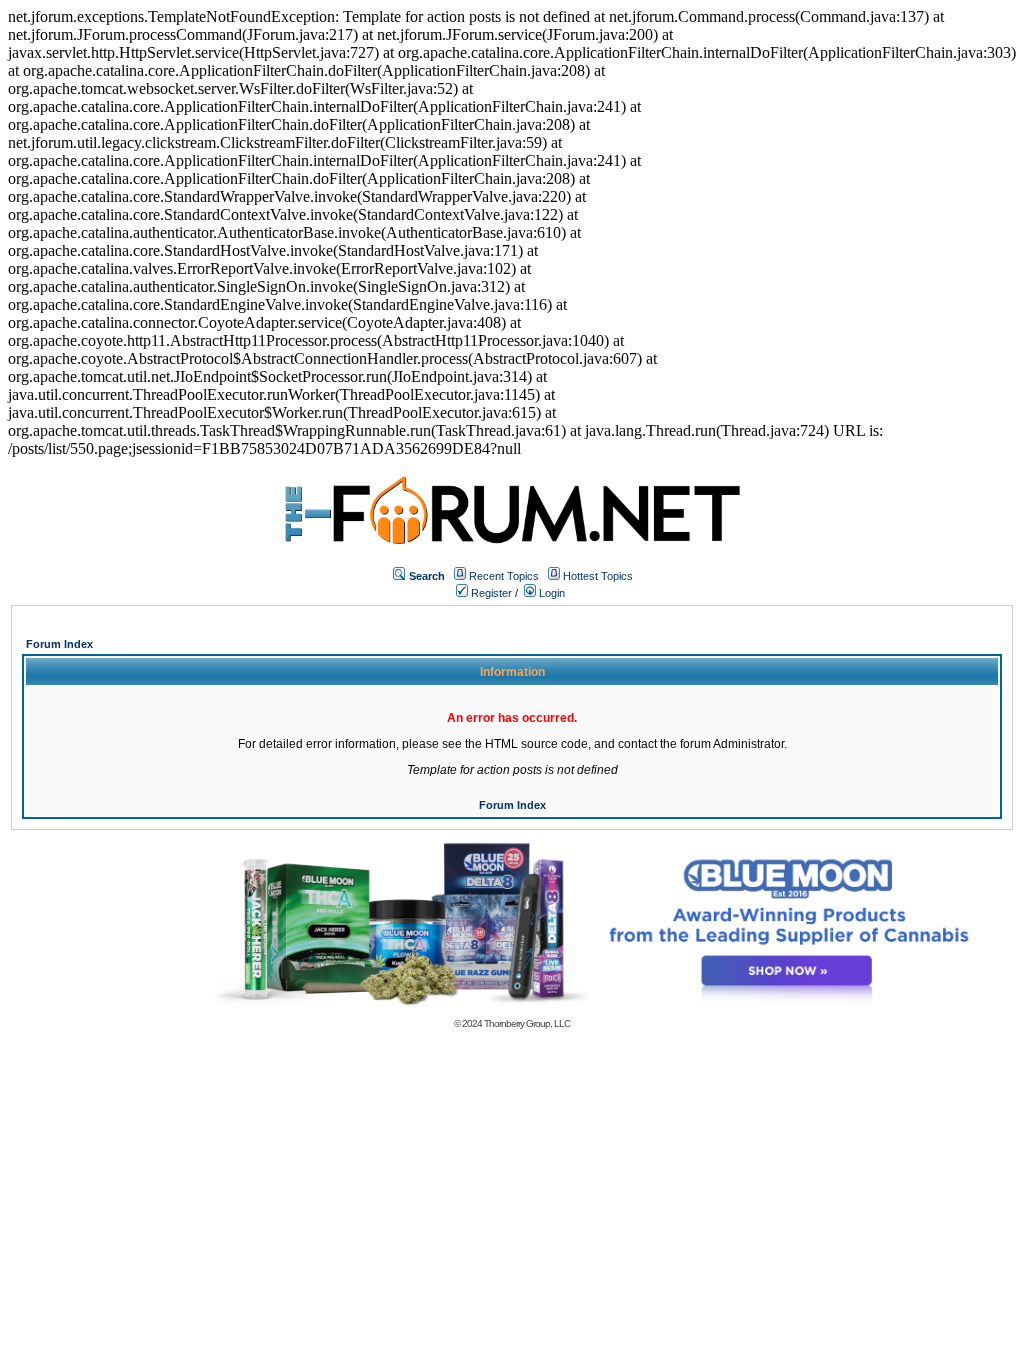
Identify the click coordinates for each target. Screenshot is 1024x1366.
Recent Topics (504, 576)
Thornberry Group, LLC (527, 1023)
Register (490, 593)
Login (550, 593)
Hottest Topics (598, 576)
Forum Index (59, 644)
